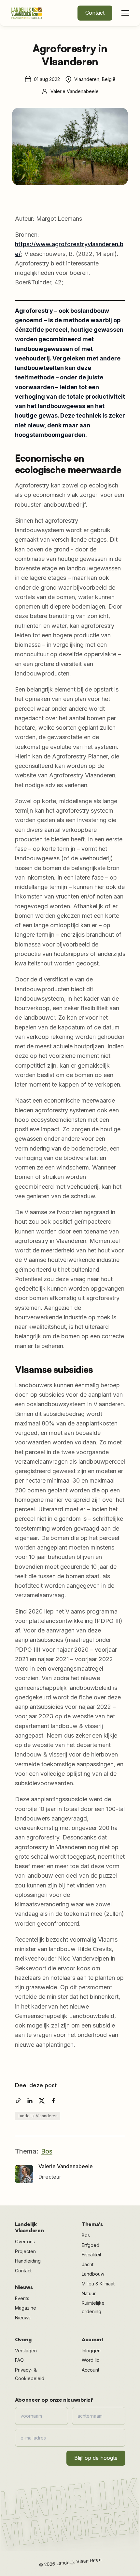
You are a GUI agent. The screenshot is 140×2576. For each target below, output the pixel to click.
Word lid (91, 2360)
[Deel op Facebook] (53, 2101)
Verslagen (26, 2351)
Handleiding (28, 2261)
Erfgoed (91, 2245)
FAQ (19, 2360)
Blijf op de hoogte (96, 2458)
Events (22, 2298)
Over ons (25, 2242)
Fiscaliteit (91, 2255)
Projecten (25, 2251)
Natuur (89, 2293)
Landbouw (93, 2274)
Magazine (26, 2308)
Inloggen (91, 2351)
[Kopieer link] (18, 2101)
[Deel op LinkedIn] (30, 2101)
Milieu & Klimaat (98, 2284)
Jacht (88, 2264)
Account (91, 2370)
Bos (47, 2151)
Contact (95, 13)
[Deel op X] (42, 2101)
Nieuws (23, 2318)
